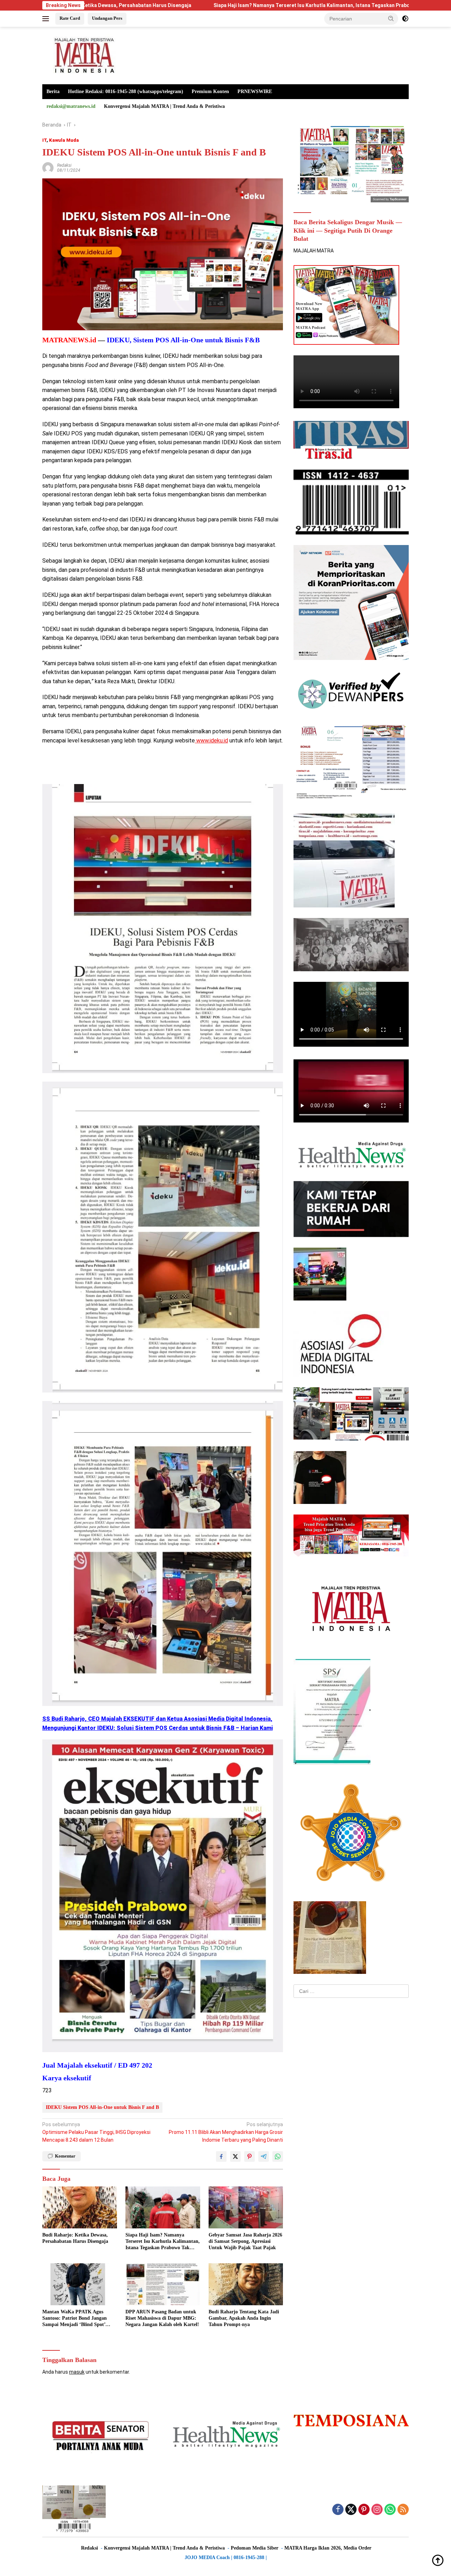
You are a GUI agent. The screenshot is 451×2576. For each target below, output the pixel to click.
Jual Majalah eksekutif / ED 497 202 (97, 2065)
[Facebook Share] (221, 2156)
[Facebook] (338, 2510)
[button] (391, 18)
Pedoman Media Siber (255, 2548)
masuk (77, 2372)
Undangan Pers (107, 18)
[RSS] (403, 2510)
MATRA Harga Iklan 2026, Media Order (328, 2548)
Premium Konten (210, 91)
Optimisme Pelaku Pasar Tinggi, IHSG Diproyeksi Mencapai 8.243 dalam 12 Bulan (96, 2132)
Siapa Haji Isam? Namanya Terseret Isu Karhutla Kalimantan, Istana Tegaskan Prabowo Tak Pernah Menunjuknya (231, 5)
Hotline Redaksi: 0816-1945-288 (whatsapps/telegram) (126, 91)
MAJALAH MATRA (314, 251)
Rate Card (70, 18)
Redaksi (64, 165)
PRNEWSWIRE (255, 91)
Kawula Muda (64, 140)
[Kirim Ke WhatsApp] (278, 2156)
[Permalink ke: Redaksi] (48, 167)
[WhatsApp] (390, 2510)
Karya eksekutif (67, 2078)
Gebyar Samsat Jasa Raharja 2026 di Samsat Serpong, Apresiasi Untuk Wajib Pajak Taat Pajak (245, 2241)
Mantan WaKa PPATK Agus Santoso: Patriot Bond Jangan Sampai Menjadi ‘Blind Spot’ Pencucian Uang (75, 2319)
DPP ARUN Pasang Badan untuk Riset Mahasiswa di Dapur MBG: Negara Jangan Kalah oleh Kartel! (162, 2318)
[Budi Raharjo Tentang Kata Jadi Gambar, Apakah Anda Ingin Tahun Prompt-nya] (246, 2284)
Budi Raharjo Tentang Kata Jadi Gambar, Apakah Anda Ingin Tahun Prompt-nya (244, 2318)
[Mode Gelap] (405, 19)
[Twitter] (351, 2510)
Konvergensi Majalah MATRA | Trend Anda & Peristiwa (164, 106)
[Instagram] (377, 2510)
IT (44, 140)
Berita (53, 91)
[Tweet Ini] (235, 2156)
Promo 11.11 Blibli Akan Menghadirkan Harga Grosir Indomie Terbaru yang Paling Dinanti (226, 2132)
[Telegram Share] (264, 2156)
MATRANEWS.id (69, 340)
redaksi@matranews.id (71, 106)
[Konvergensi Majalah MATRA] (83, 55)
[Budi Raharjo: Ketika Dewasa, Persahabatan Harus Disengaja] (80, 2207)
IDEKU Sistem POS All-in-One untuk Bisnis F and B (102, 2107)
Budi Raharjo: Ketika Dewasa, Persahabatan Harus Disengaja (75, 2238)
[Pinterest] (364, 2510)
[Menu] (47, 19)
